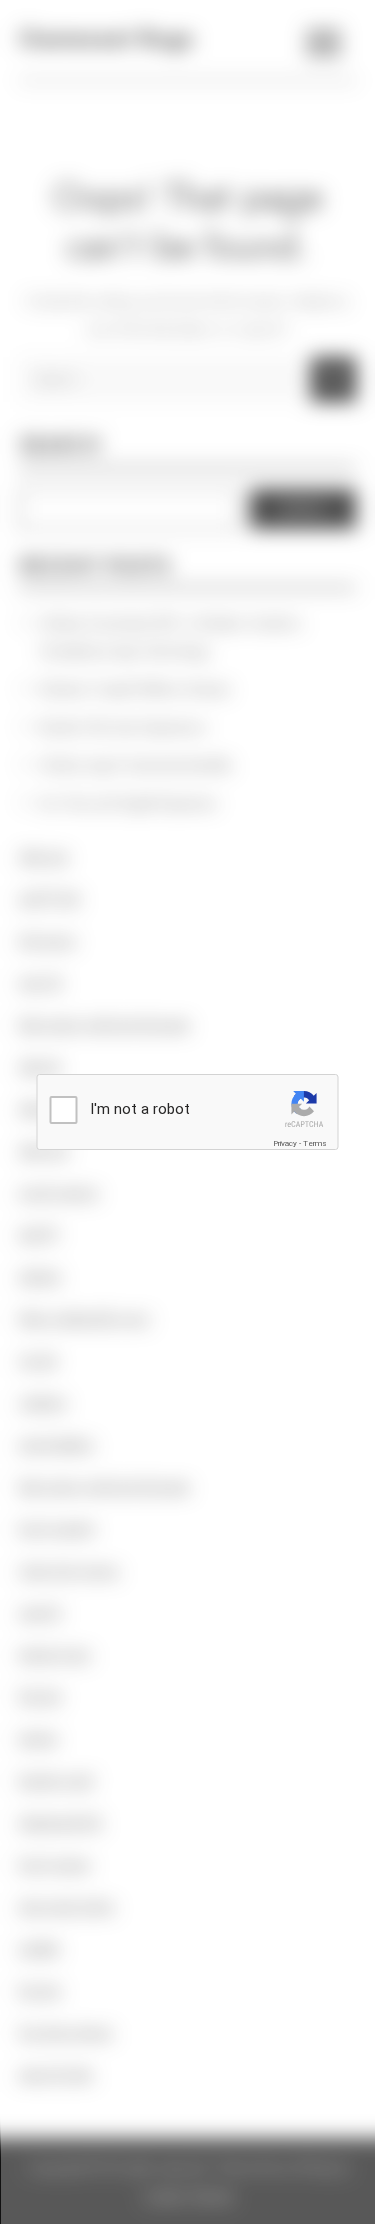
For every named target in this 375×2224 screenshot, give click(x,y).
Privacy (285, 1143)
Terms (315, 1143)
